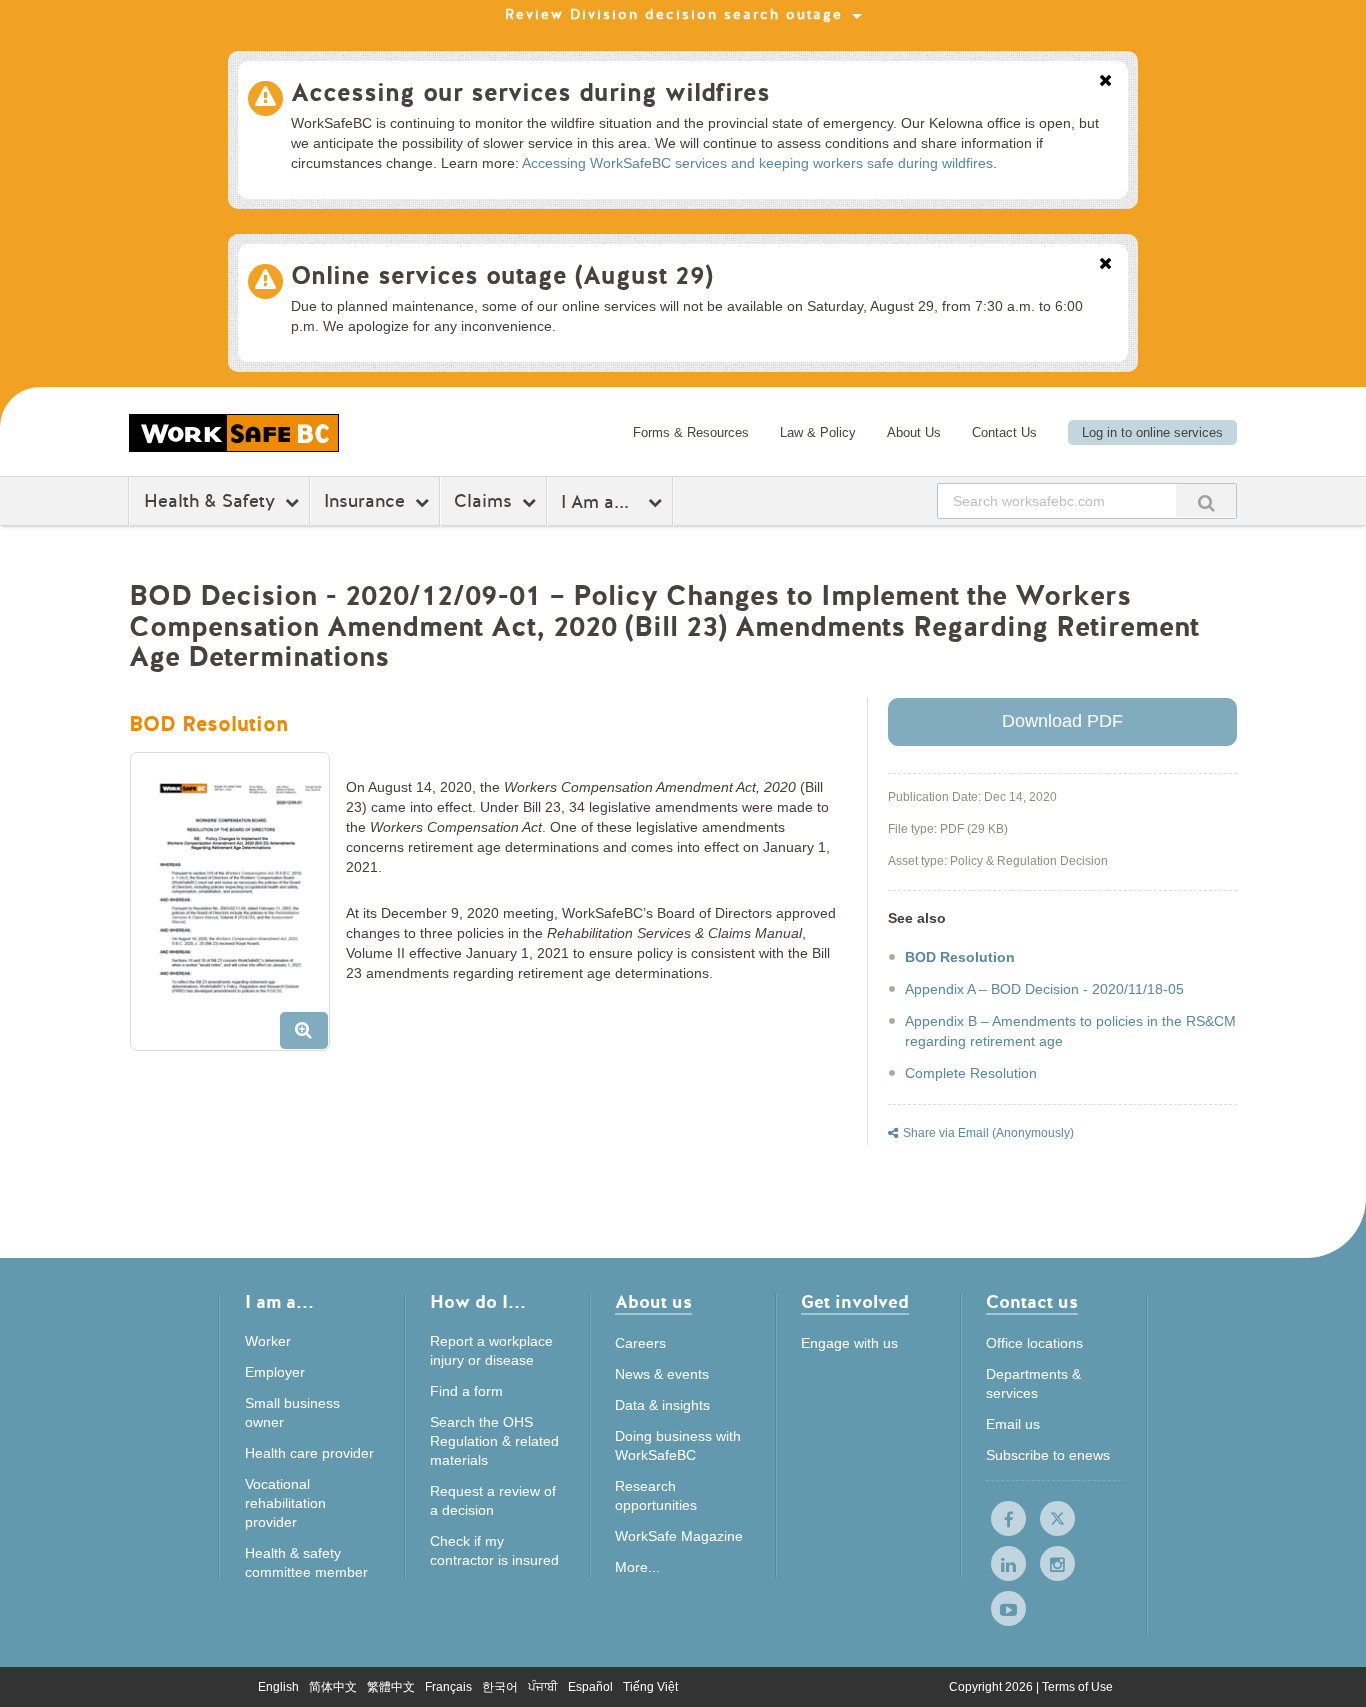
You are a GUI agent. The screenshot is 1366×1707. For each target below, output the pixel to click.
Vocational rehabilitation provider (285, 1503)
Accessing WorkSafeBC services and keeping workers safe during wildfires (757, 163)
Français (448, 1687)
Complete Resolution (971, 1073)
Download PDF (1062, 721)
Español (590, 1687)
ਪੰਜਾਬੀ (543, 1687)
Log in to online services (1152, 432)
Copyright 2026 (992, 1687)
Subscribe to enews (1048, 1455)
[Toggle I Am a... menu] (657, 502)
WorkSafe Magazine (679, 1536)
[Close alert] (1105, 82)
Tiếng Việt (650, 1687)
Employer (275, 1372)
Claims (483, 501)
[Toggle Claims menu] (531, 502)
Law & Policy (818, 432)
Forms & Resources (691, 432)
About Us (914, 432)
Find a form (466, 1391)
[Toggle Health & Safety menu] (294, 502)
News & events (662, 1374)
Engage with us (849, 1343)
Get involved (855, 1303)
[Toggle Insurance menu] (424, 502)
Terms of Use (1077, 1687)
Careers (640, 1343)
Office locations (1034, 1343)
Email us (1013, 1424)
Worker (268, 1341)
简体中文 (333, 1687)
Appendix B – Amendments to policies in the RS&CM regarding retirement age (1070, 1031)
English (278, 1687)
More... (637, 1567)
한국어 (500, 1687)
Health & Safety (209, 501)
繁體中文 (391, 1687)
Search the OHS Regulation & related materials (494, 1441)
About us (653, 1303)
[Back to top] (1325, 1671)
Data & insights (662, 1405)
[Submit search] (1206, 500)
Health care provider (309, 1453)
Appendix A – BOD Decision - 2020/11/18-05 (1044, 989)
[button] (237, 909)
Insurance (364, 501)
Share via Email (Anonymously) (988, 1133)
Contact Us (1004, 432)
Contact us (1032, 1303)
